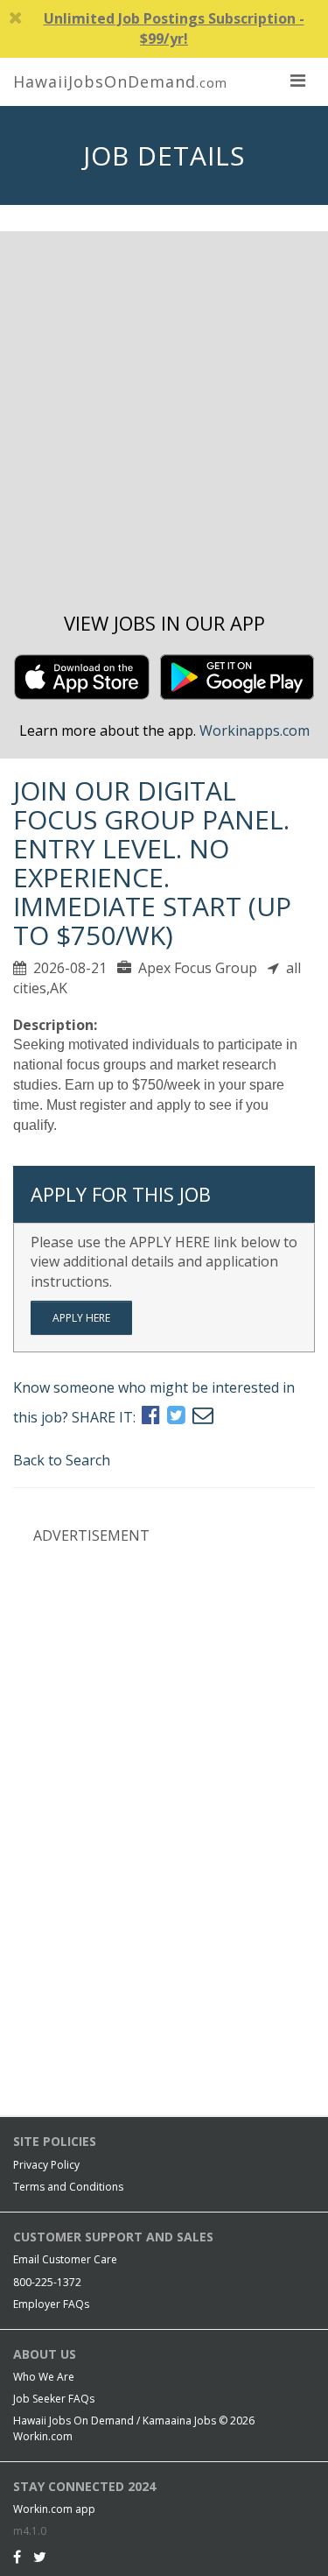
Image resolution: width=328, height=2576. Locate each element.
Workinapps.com (255, 730)
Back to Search (62, 1460)
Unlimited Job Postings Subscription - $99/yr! (174, 28)
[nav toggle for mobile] (297, 80)
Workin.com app (54, 2509)
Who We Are (44, 2377)
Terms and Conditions (68, 2187)
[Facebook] (17, 2557)
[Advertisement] (164, 422)
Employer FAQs (51, 2304)
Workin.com (43, 2436)
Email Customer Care (65, 2259)
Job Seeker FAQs (54, 2399)
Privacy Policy (46, 2165)
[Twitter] (40, 2557)
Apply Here (81, 1318)
